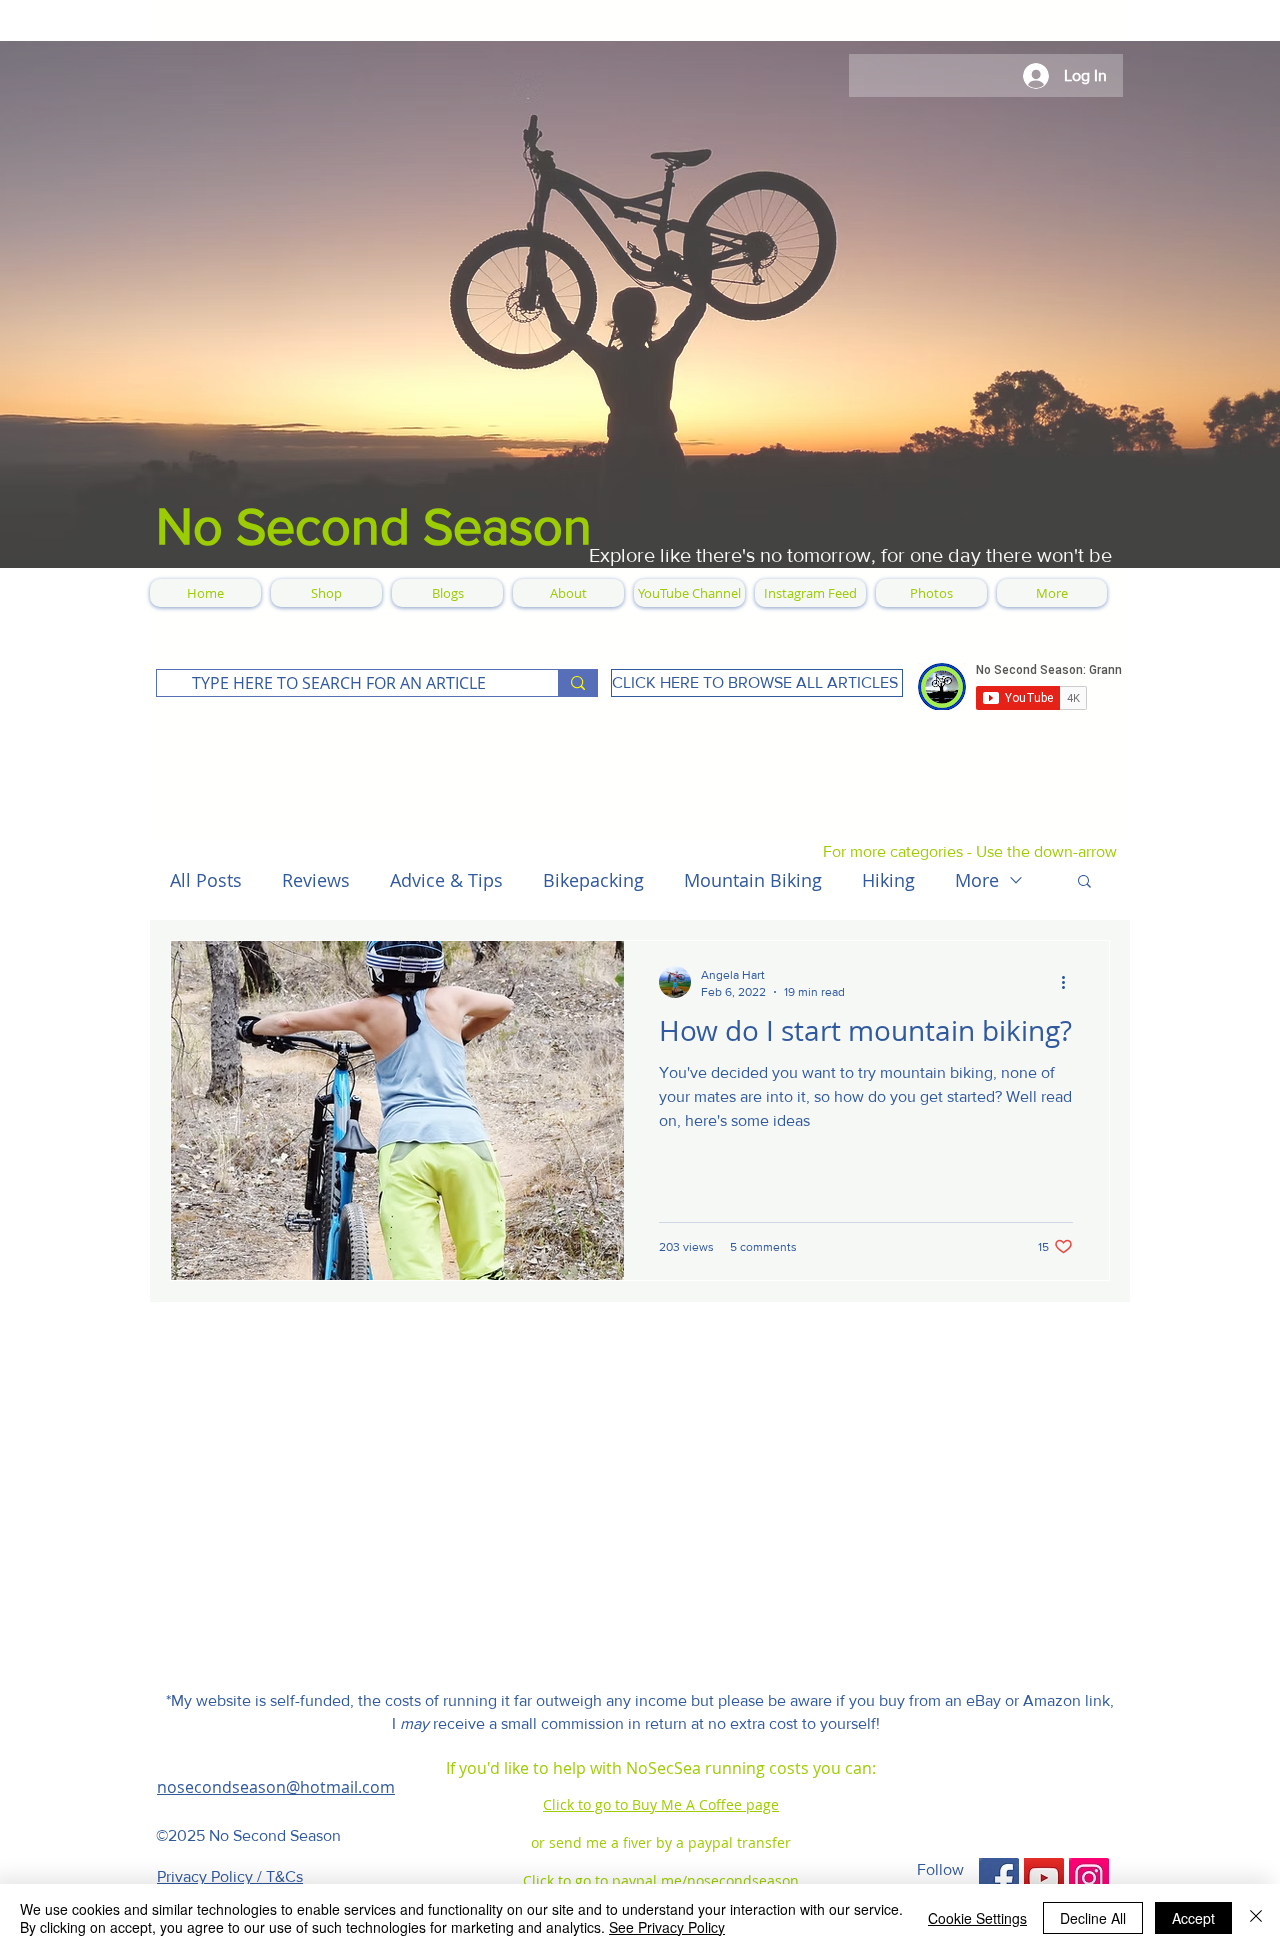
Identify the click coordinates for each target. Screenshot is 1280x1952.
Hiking (888, 880)
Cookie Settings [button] (977, 1918)
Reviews (316, 880)
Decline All (1093, 1918)
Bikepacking (593, 880)
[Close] (1256, 1918)
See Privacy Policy (667, 1927)
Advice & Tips (446, 880)
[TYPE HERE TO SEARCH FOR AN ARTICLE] (577, 683)
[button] (1084, 882)
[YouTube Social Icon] (1044, 1878)
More (977, 880)
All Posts (206, 880)
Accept (1193, 1918)
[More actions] (1070, 982)
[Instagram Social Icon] (1089, 1878)
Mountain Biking (753, 880)
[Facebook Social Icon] (999, 1878)
